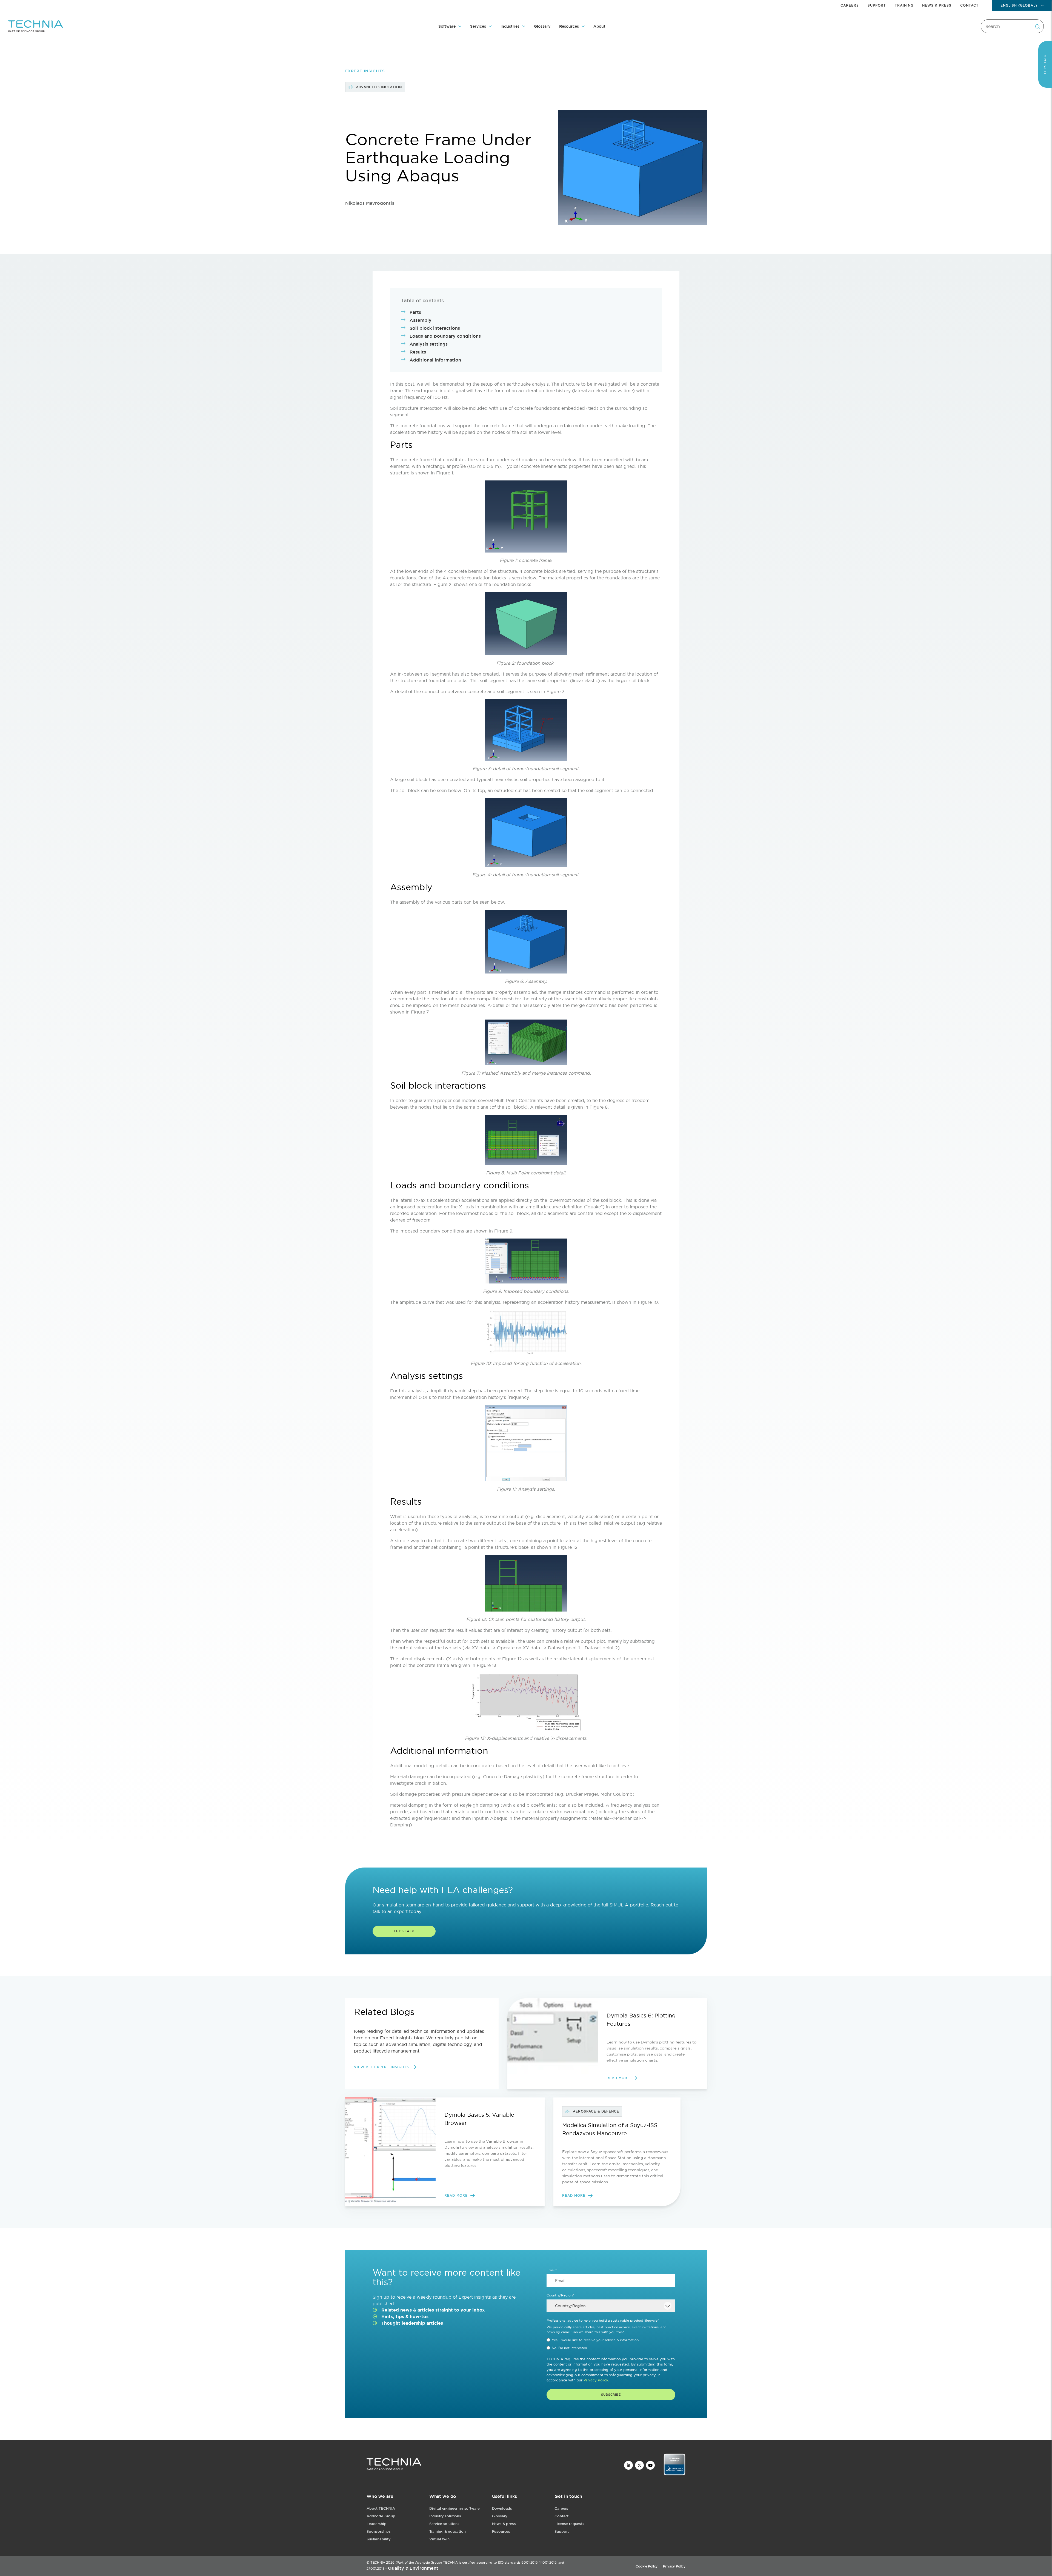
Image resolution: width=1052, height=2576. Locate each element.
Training (904, 5)
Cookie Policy (647, 2566)
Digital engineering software (455, 2508)
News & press (504, 2524)
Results (418, 352)
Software (447, 26)
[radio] (611, 2340)
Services (478, 26)
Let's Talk (404, 1931)
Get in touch (568, 2496)
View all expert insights (381, 2067)
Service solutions (444, 2524)
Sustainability (379, 2539)
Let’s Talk (1045, 64)
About (599, 26)
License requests (569, 2524)
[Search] (1037, 26)
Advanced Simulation (379, 87)
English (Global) (1019, 5)
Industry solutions (445, 2516)
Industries (510, 26)
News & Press (937, 5)
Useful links (504, 2496)
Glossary (542, 26)
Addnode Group (381, 2516)
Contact (969, 5)
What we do (443, 2496)
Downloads (502, 2508)
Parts (415, 312)
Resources (569, 26)
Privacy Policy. (596, 2380)
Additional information (435, 360)
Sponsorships (379, 2531)
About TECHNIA (381, 2508)
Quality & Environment (413, 2568)
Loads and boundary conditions (445, 336)
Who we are (380, 2496)
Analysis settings (429, 344)
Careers (850, 5)
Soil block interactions (435, 328)
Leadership (376, 2524)
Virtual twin (439, 2539)
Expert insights (365, 71)
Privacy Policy (674, 2566)
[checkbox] (611, 2344)
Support (877, 5)
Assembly (421, 320)
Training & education (448, 2531)
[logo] (394, 2465)
